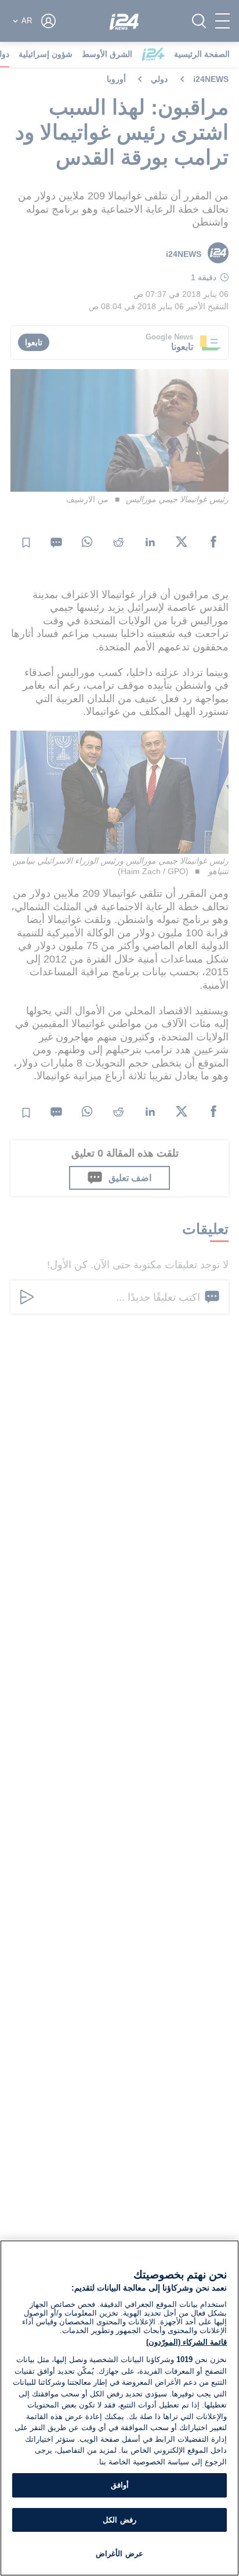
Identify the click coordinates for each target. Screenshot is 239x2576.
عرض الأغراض (119, 2554)
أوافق (120, 2485)
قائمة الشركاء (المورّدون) (187, 2342)
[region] (119, 2408)
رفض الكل (119, 2520)
